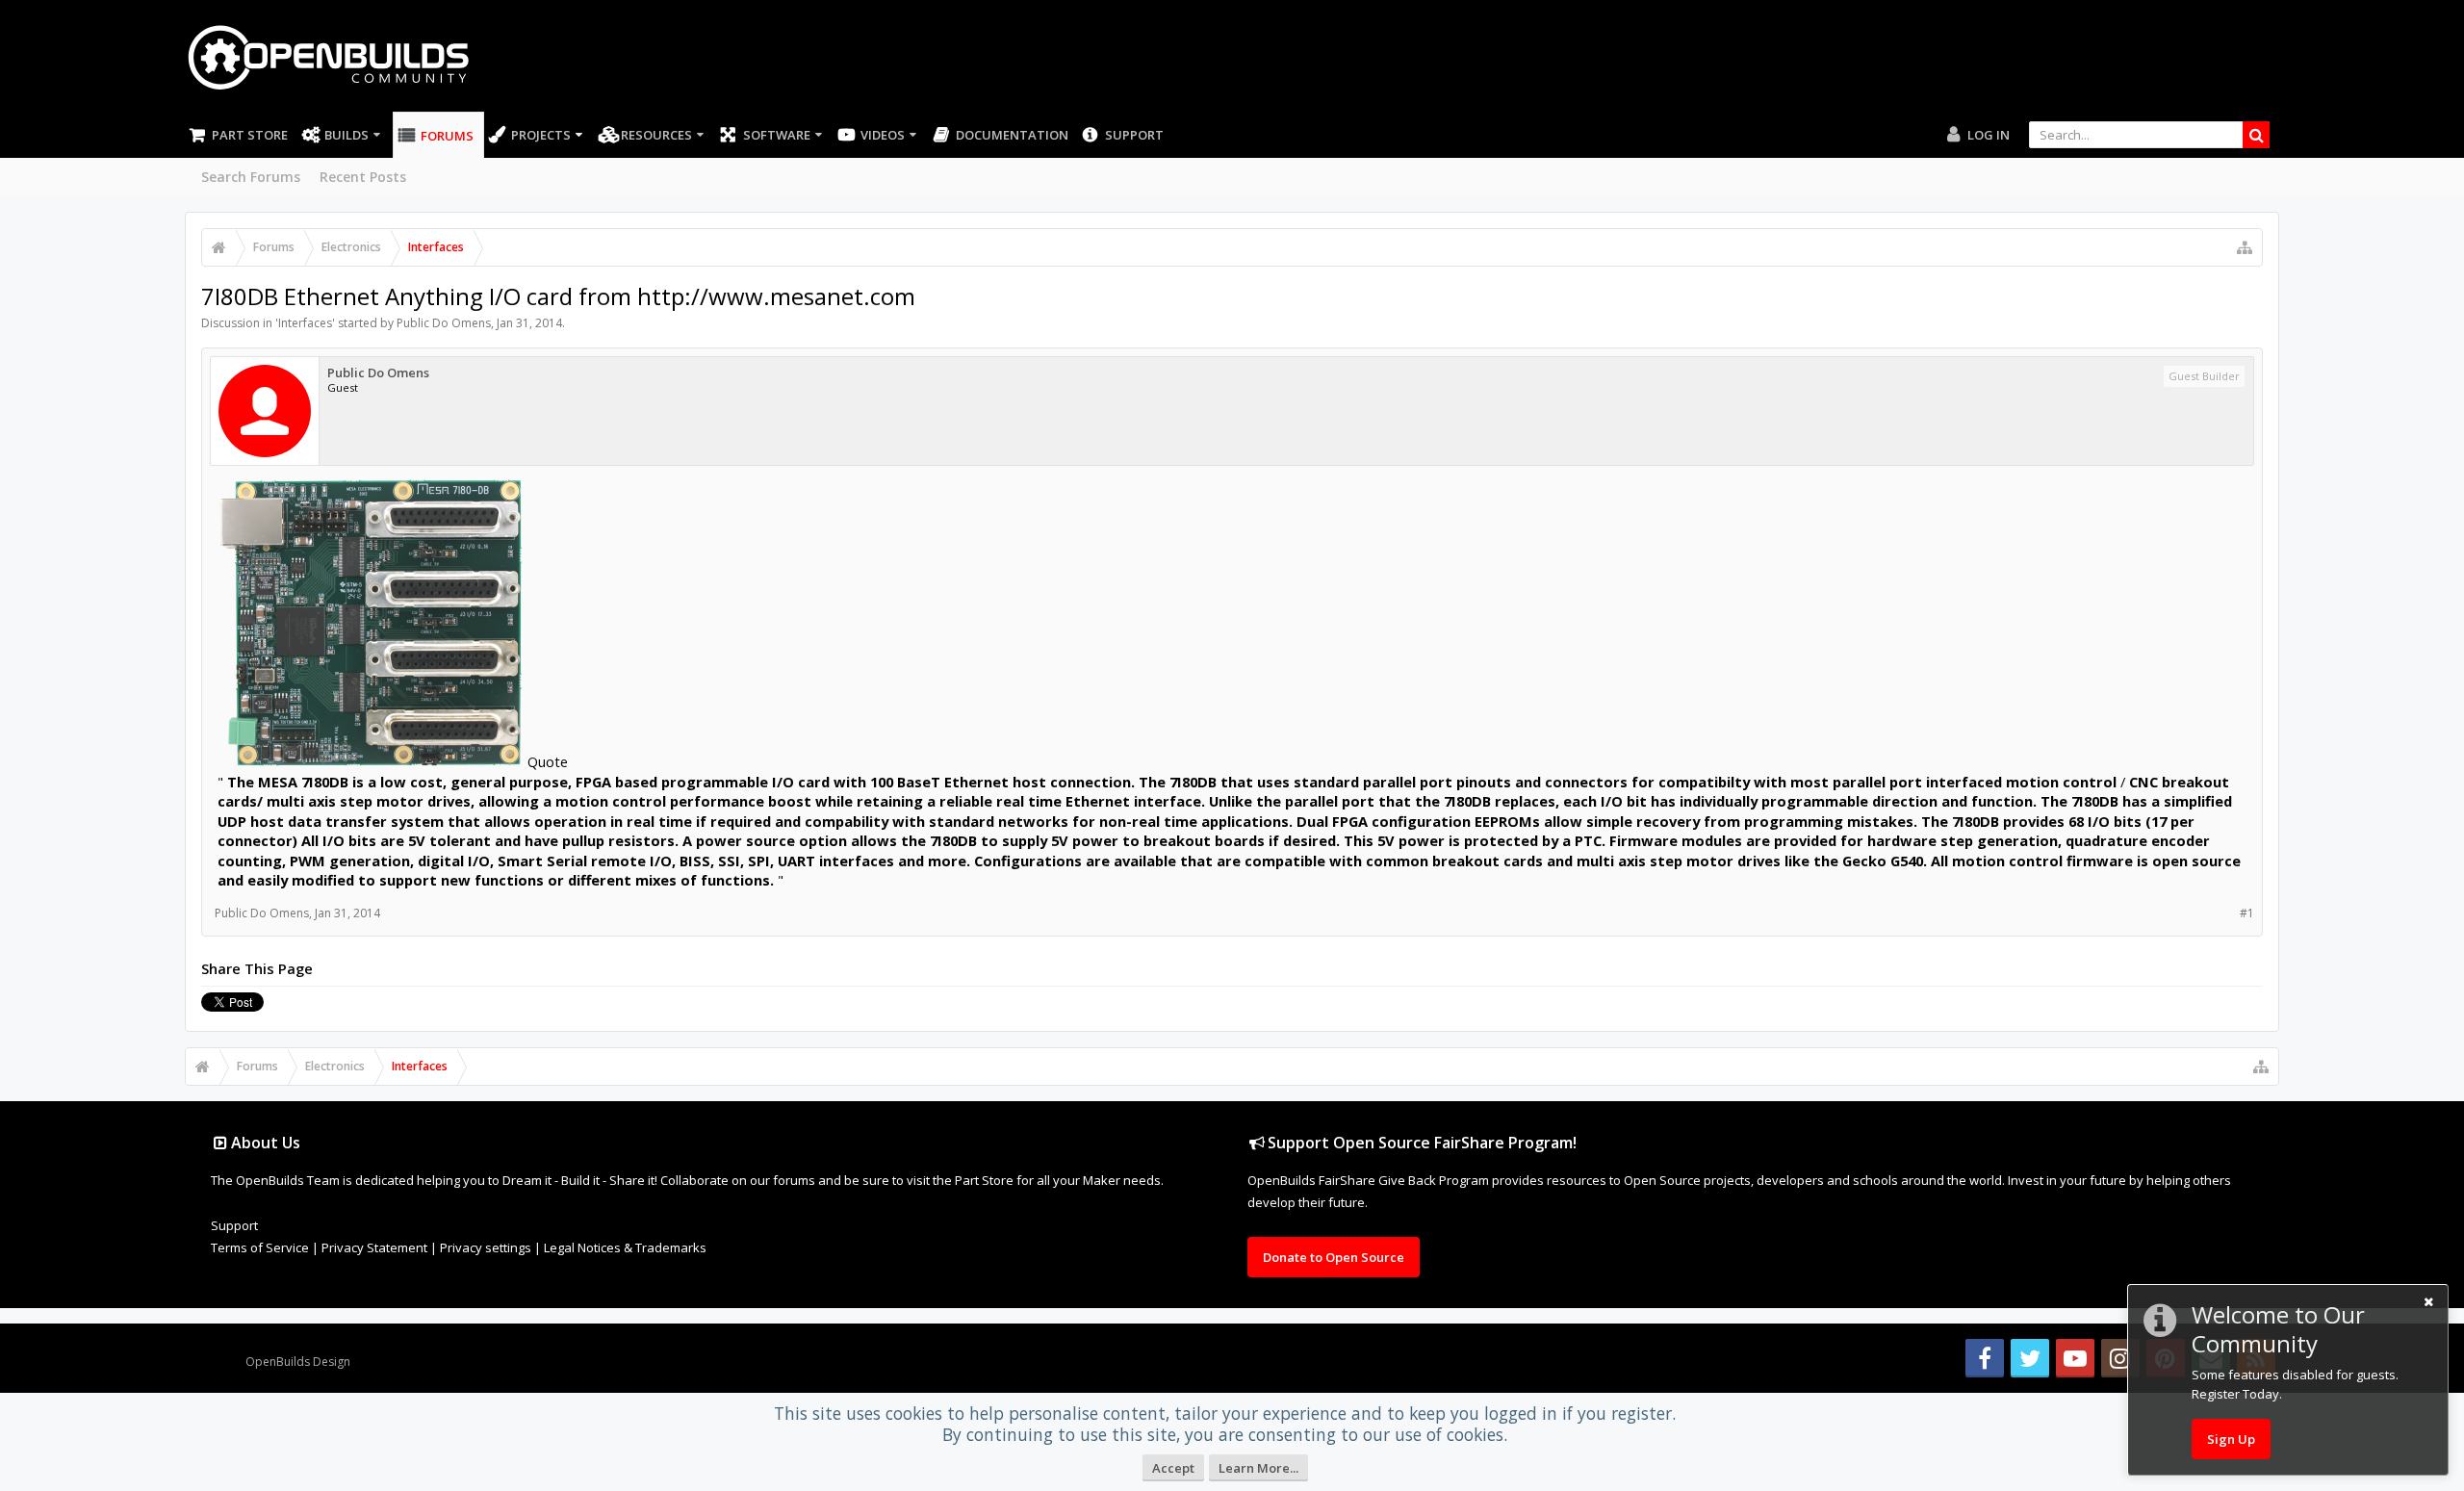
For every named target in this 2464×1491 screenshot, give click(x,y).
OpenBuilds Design (298, 1362)
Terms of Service (260, 1247)
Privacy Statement (374, 1247)
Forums (447, 136)
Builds (346, 135)
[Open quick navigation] (2245, 247)
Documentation (1012, 135)
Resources (656, 135)
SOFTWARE (777, 135)
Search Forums (251, 177)
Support (1134, 135)
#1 (2247, 913)
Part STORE (250, 135)
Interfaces (305, 323)
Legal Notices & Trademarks (625, 1247)
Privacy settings (486, 1247)
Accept (1173, 1468)
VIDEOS (883, 135)
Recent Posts (363, 177)
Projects (541, 135)
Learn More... (1258, 1468)
